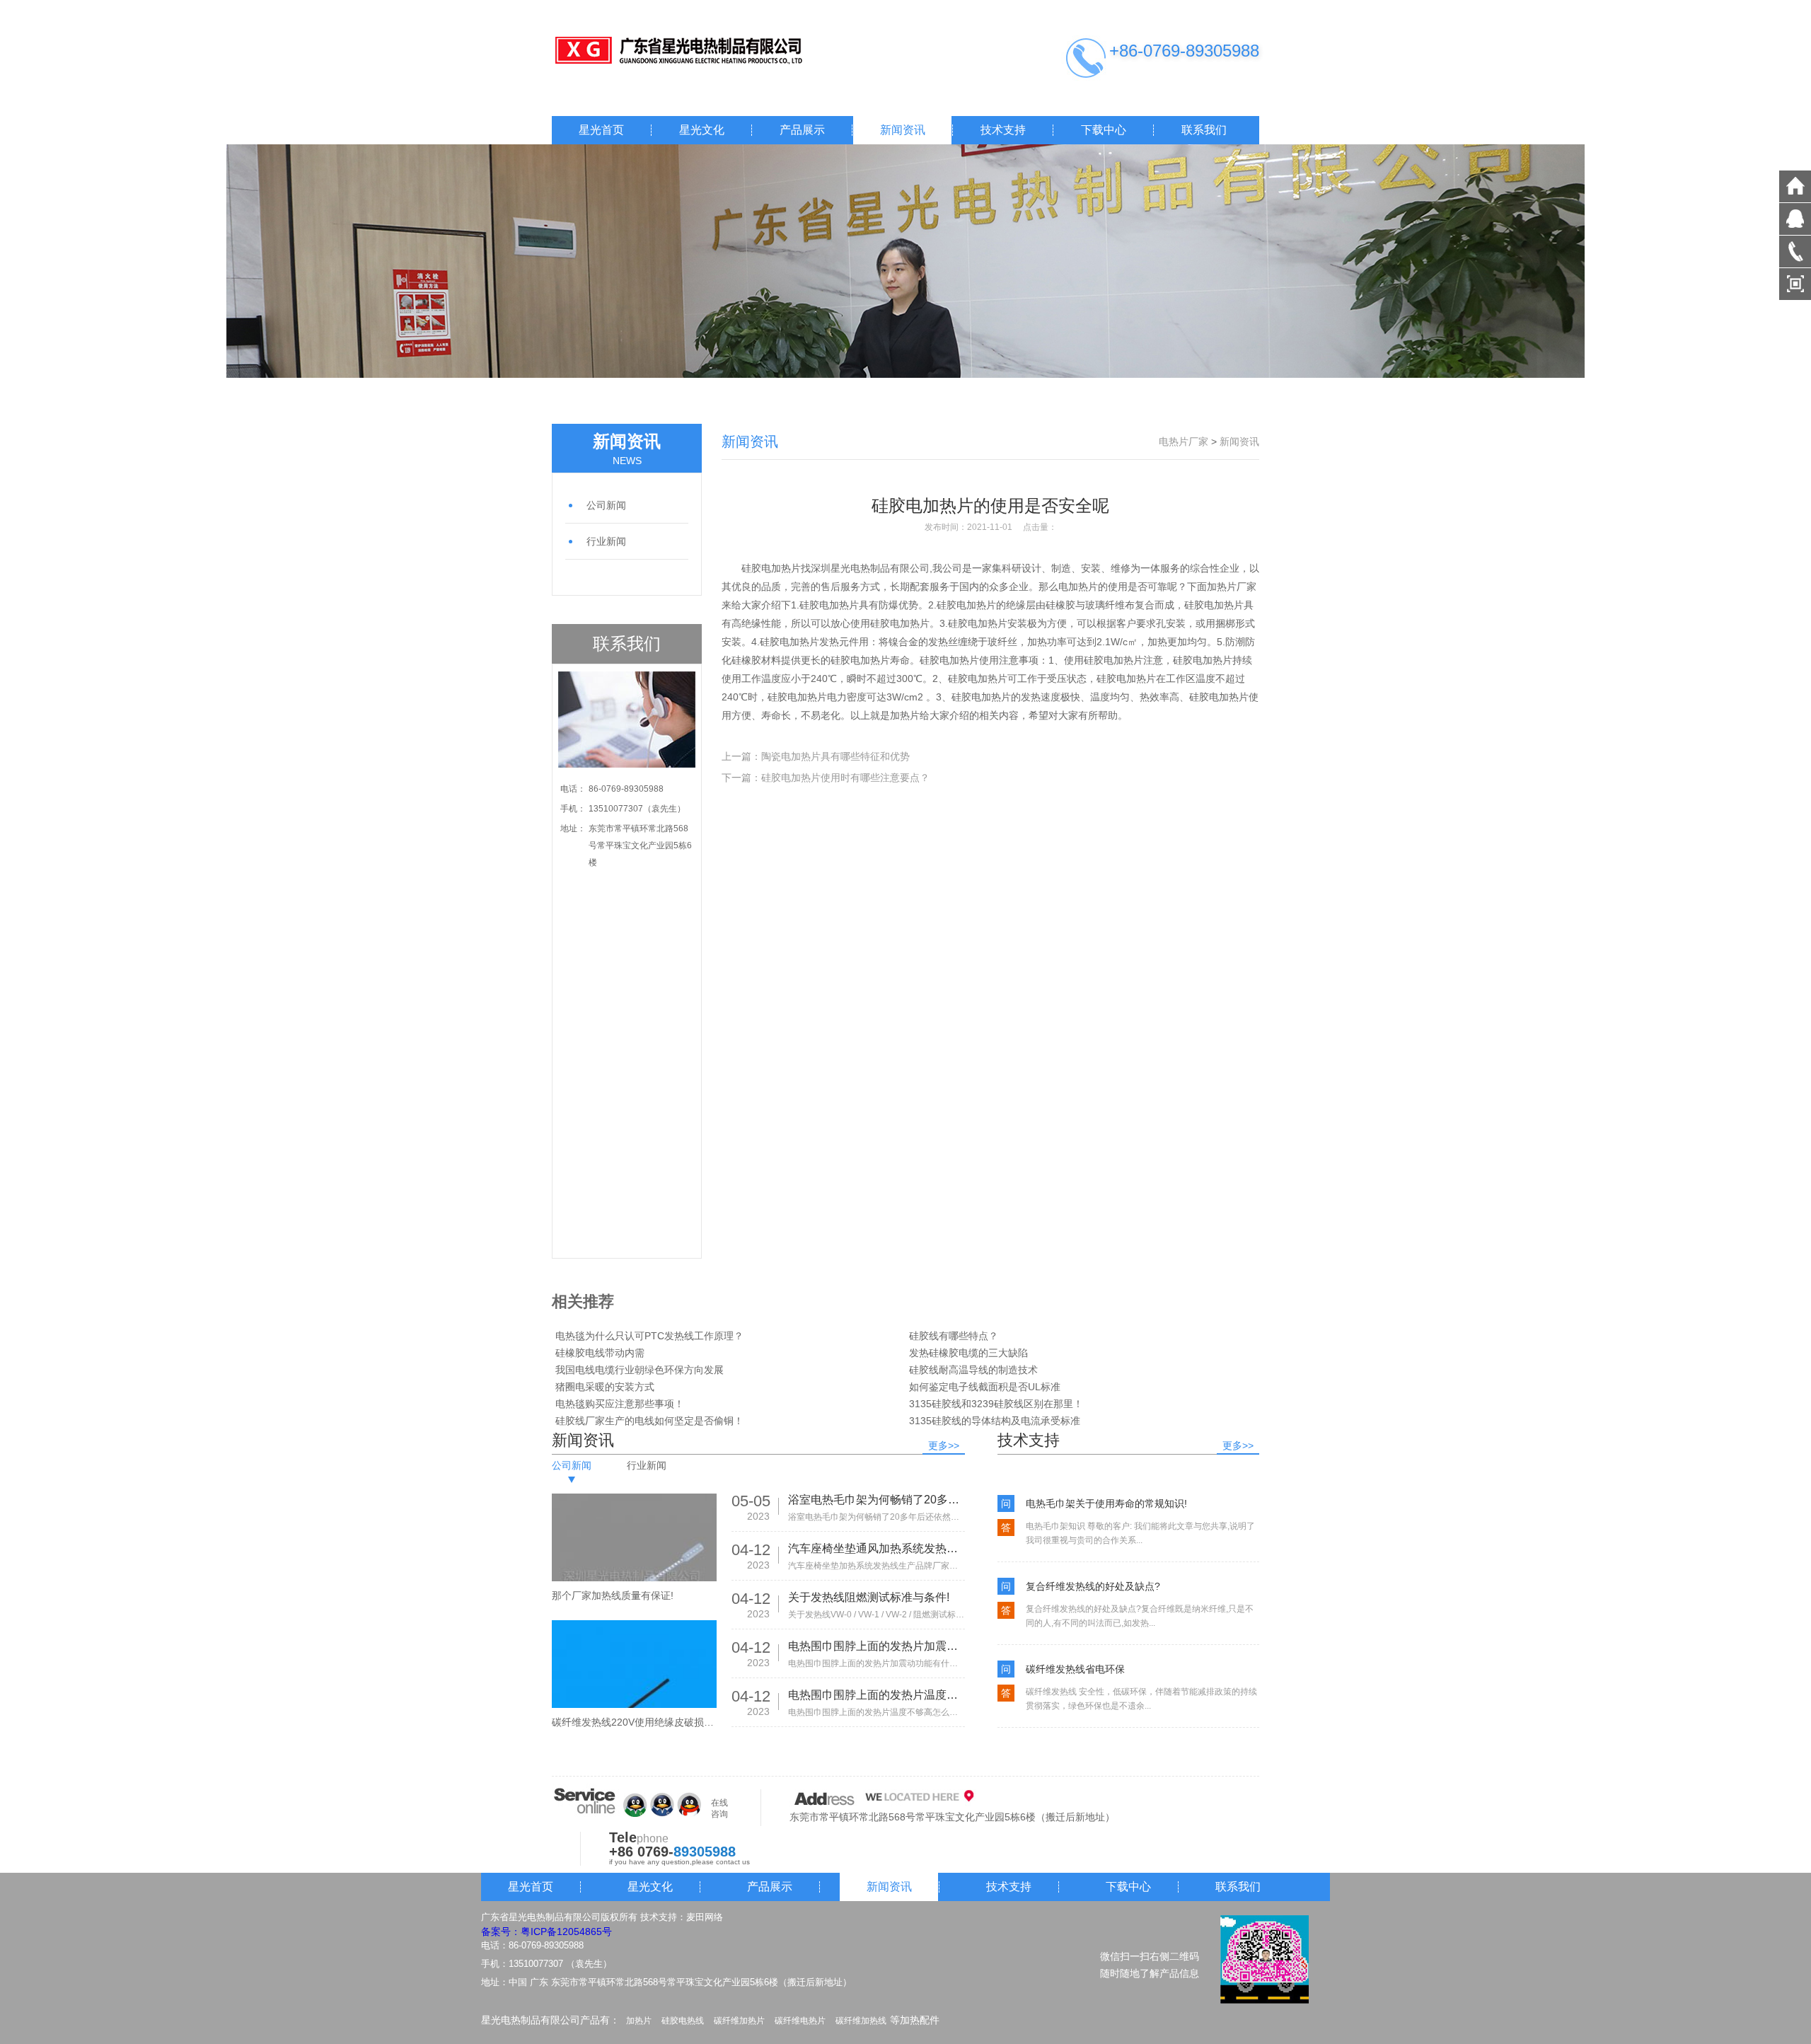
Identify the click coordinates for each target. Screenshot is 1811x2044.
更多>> (944, 1445)
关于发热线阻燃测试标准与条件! (869, 1597)
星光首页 (601, 130)
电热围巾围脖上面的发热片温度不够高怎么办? (876, 1695)
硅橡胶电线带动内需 (600, 1353)
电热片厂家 (1184, 441)
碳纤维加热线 (861, 2021)
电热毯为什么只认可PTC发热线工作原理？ (649, 1336)
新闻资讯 (903, 130)
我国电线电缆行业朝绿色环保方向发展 (640, 1370)
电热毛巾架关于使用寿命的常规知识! (1106, 1503)
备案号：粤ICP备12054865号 (546, 1932)
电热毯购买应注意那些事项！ (620, 1404)
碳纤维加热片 (739, 2021)
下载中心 (1104, 130)
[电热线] (693, 51)
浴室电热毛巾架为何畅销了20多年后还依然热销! (876, 1500)
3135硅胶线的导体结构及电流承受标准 (995, 1421)
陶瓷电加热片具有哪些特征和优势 (835, 756)
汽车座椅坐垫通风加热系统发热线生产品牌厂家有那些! (876, 1548)
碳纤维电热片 (800, 2021)
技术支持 (1003, 130)
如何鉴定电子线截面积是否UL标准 (985, 1387)
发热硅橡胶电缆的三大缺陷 (968, 1353)
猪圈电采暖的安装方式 (605, 1387)
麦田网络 (705, 1917)
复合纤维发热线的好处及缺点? (1093, 1586)
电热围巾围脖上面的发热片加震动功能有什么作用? (876, 1646)
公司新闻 (606, 505)
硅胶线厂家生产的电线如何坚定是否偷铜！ (649, 1421)
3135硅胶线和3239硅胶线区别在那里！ (996, 1404)
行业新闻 (606, 541)
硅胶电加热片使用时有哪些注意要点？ (845, 778)
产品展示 (802, 130)
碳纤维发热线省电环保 (1075, 1669)
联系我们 (1204, 130)
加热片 (639, 2021)
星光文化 (702, 130)
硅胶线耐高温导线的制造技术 (973, 1370)
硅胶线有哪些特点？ (954, 1336)
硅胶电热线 (683, 2021)
